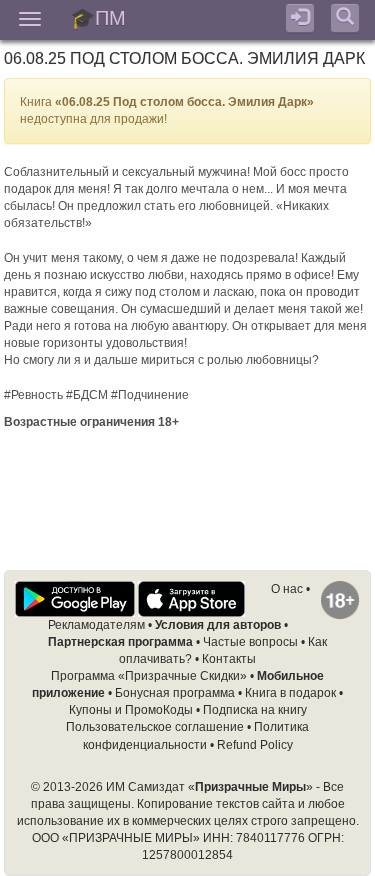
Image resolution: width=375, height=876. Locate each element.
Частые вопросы (250, 642)
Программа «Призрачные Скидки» (149, 676)
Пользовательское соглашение (155, 727)
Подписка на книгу (255, 710)
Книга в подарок (290, 693)
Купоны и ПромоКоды (131, 710)
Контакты (229, 659)
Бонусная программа (175, 693)
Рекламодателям (96, 625)
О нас (287, 589)
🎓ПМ (98, 16)
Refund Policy (255, 745)
